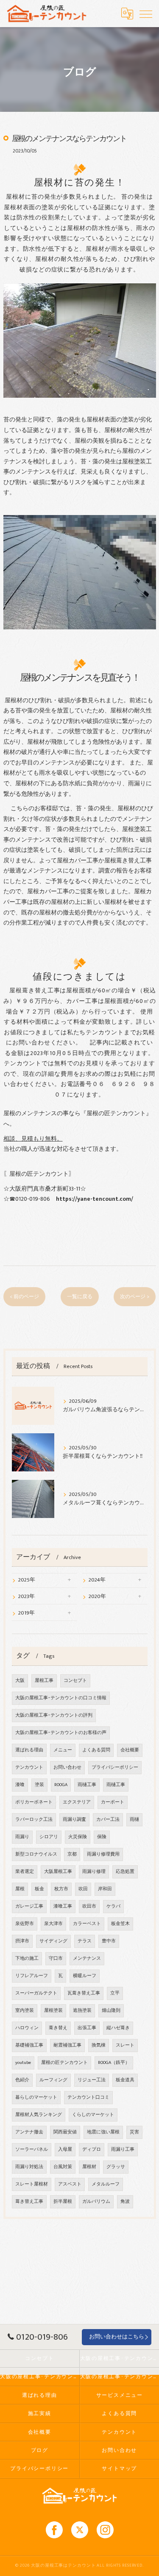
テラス (85, 1941)
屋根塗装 (53, 2011)
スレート (125, 2045)
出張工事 (87, 2028)
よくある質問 (96, 1750)
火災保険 (78, 1837)
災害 (134, 2132)
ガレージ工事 (29, 1906)
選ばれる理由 (29, 1750)
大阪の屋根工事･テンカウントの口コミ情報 (61, 1698)
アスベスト (70, 2184)
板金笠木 (120, 1924)
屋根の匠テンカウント (64, 2063)
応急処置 (125, 1872)
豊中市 (109, 1941)
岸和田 (105, 1889)
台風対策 (63, 2167)
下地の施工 (27, 1958)
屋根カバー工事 (78, 861)
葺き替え (58, 2028)
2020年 (97, 1597)
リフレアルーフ (32, 1976)
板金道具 (125, 2080)
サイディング (53, 1941)
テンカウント (29, 1767)
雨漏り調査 (74, 1820)
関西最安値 (65, 2132)
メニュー (63, 1750)
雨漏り (137, 784)
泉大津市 (53, 1924)
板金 (39, 1889)
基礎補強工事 (29, 2045)
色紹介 (22, 2080)
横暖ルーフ (85, 1976)
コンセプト (75, 1681)
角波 (125, 2202)
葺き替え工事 (29, 2202)
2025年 (27, 1580)
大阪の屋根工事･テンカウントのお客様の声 (61, 1733)
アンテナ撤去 (29, 2132)
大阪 (20, 1681)
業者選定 (25, 1872)
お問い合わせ (67, 1767)
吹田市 (89, 1906)
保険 (102, 1837)
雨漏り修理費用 (103, 1854)
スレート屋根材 (32, 2184)
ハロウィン (27, 2028)
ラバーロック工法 (34, 1820)
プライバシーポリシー (115, 1767)
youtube (23, 2063)
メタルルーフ (106, 2184)
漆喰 (20, 1785)
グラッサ (116, 2167)
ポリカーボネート (34, 1802)
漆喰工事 (63, 1906)
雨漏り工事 (123, 2149)
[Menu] (146, 14)
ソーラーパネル (32, 2149)
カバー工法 (108, 1820)
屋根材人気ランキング (39, 2115)
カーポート (113, 1802)
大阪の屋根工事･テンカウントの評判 (54, 1715)
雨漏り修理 (94, 1872)
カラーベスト (87, 1924)
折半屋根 (63, 2202)
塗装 (39, 1785)
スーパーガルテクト (36, 1993)
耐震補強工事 (67, 2045)
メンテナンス (87, 1958)
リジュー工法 (92, 2080)
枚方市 (61, 1889)
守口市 (56, 1958)
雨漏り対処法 (29, 2167)
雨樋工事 (87, 1785)
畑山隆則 (111, 2011)
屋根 (20, 1889)
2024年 (97, 1580)
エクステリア (77, 1802)
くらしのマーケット (93, 2115)
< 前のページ (24, 1297)
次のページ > (135, 1297)
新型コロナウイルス (36, 1854)
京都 (72, 1854)
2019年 (26, 1613)
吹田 (83, 1889)
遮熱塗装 (82, 2011)
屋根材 (89, 2167)
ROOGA (61, 1785)
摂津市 (22, 1941)
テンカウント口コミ (88, 2097)
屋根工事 (44, 1681)
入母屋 (65, 2149)
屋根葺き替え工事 (128, 861)
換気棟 (99, 2045)
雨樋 (134, 1820)
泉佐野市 (25, 1924)
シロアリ (49, 1837)
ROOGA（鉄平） (114, 2063)
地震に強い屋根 (103, 2132)
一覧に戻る (80, 1297)
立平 (115, 1993)
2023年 (26, 1597)
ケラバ (113, 1906)
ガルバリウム (96, 2202)
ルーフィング (53, 2080)
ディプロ (92, 2149)
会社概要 (130, 1750)
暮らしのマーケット (36, 2097)
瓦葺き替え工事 (84, 1993)
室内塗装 (25, 2011)
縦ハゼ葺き (118, 2028)
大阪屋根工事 (58, 1872)
